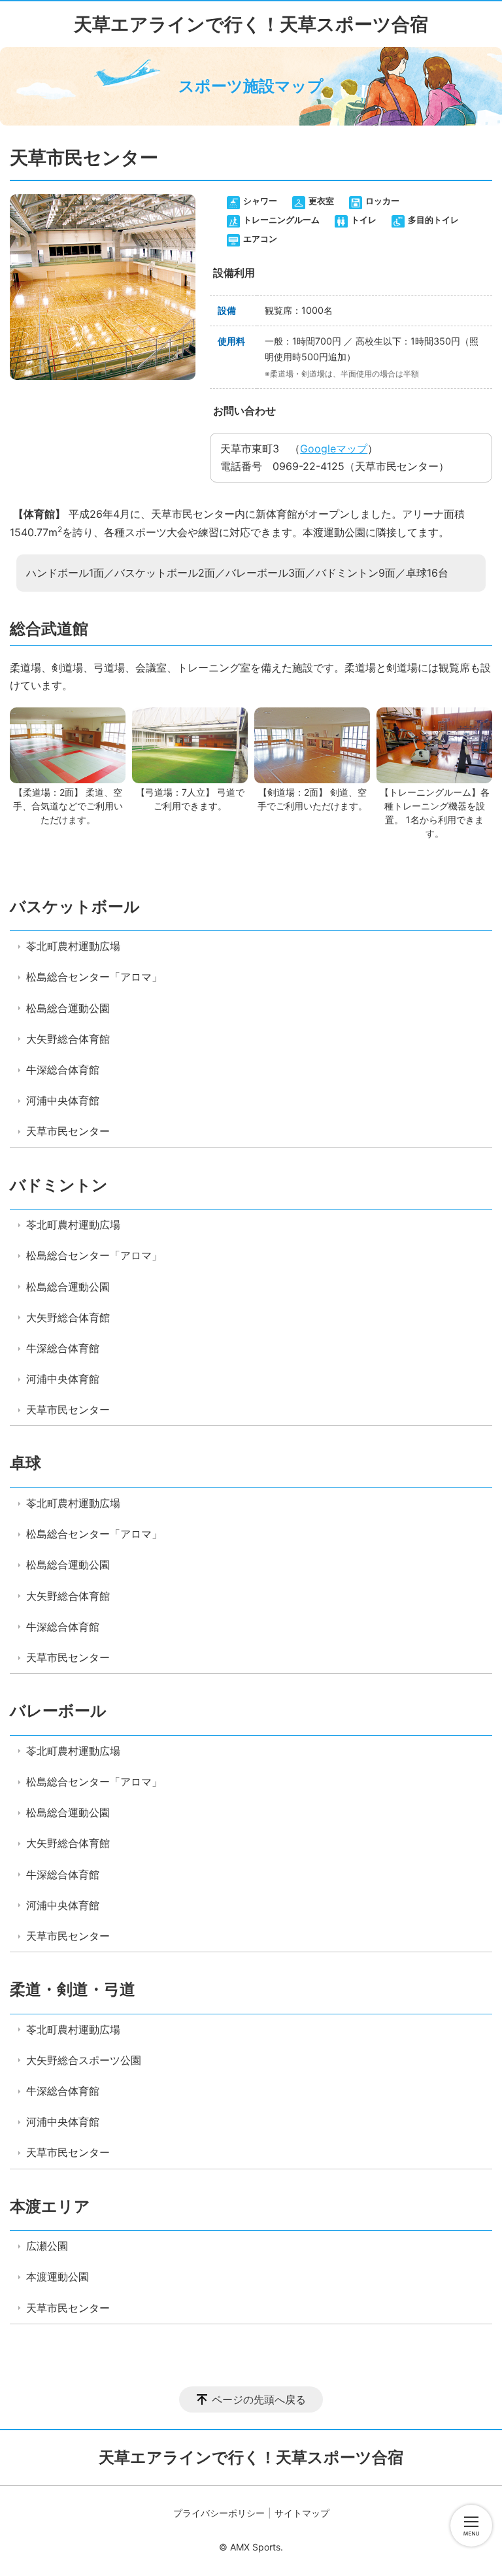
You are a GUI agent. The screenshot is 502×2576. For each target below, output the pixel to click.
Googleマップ (334, 449)
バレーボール (58, 1711)
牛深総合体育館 (63, 1070)
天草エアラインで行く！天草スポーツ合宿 (251, 24)
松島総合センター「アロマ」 (94, 977)
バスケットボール (75, 907)
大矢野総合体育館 (68, 1039)
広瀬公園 (47, 2246)
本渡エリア (50, 2206)
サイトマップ (302, 2513)
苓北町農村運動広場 (73, 946)
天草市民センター (68, 1131)
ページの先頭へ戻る (259, 2399)
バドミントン (59, 1185)
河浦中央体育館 (63, 1100)
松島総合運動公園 (68, 1008)
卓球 (25, 1463)
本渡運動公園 (58, 2277)
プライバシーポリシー (219, 2513)
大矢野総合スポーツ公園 (84, 2060)
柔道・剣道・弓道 (73, 1989)
